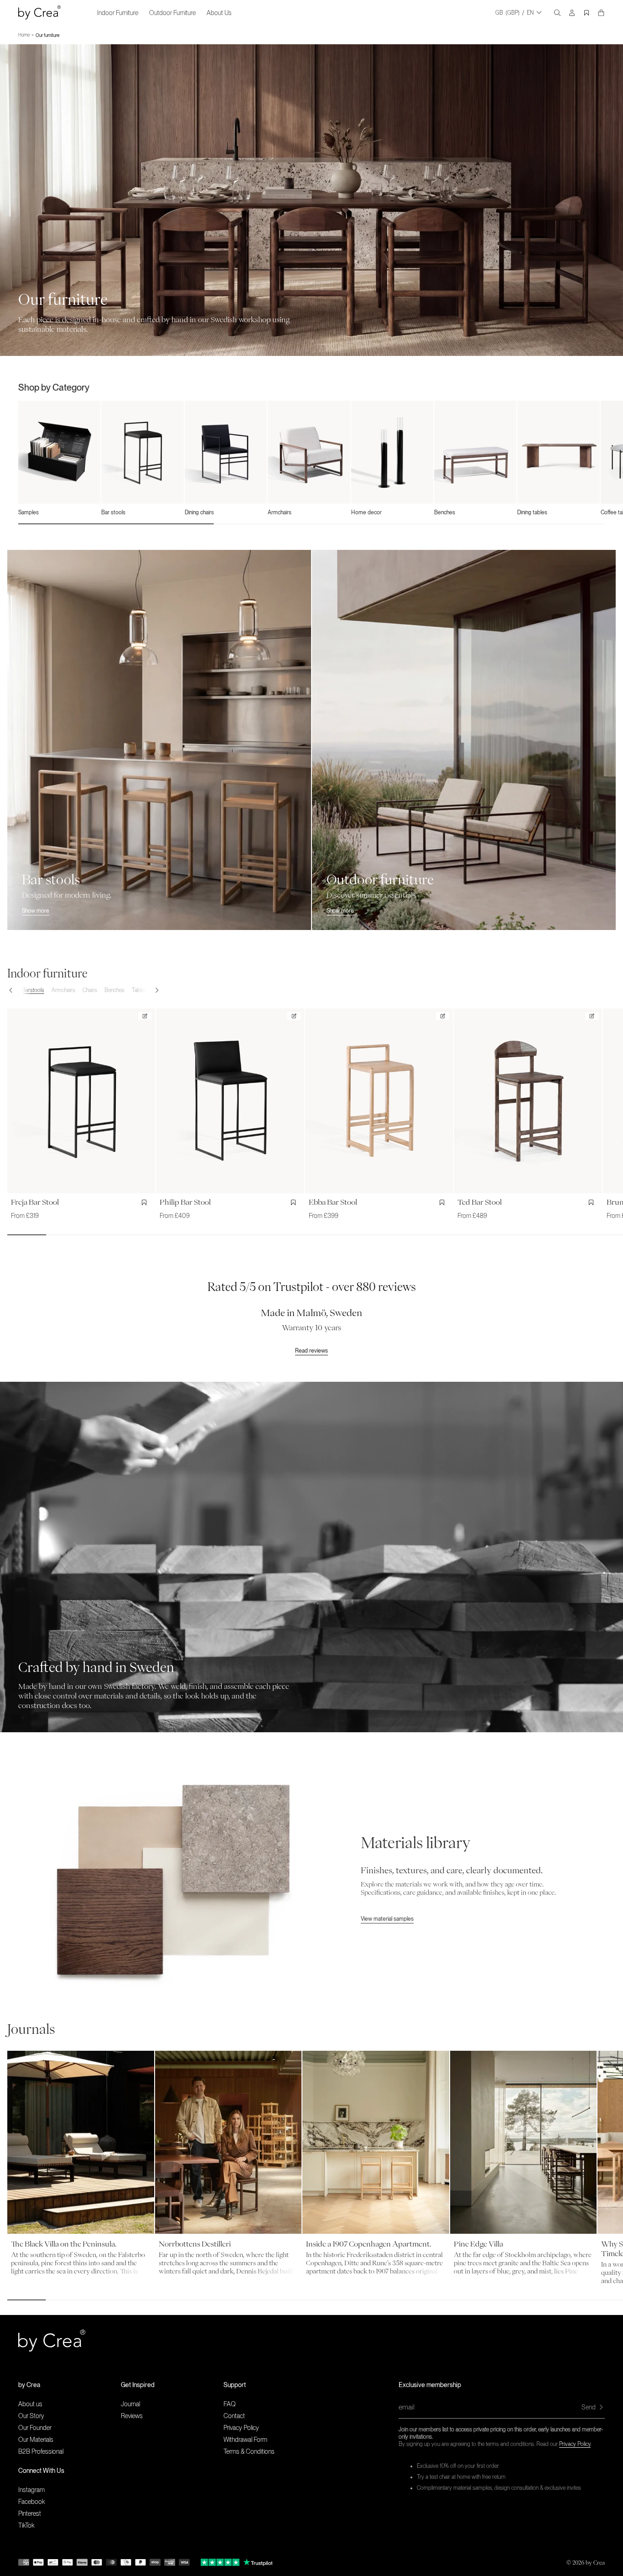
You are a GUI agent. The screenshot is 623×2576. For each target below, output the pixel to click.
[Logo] (39, 13)
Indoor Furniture (118, 13)
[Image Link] (174, 1881)
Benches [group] (114, 990)
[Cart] (601, 13)
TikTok (26, 2525)
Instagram (31, 2490)
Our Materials (36, 2440)
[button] (15, 990)
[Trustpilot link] (220, 2562)
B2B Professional (41, 2451)
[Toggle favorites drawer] (587, 13)
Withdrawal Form (245, 2440)
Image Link (14, 1386)
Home (24, 35)
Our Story (31, 2416)
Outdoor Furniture (172, 13)
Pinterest (30, 2513)
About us (30, 2404)
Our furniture (47, 35)
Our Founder (35, 2428)
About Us (219, 13)
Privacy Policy (575, 2444)
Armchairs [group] (63, 990)
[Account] (572, 13)
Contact (234, 2416)
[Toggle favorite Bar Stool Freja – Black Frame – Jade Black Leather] (146, 1202)
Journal (130, 2404)
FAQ (230, 2404)
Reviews (132, 2416)
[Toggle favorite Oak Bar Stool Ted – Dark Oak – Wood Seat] (593, 1202)
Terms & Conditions (249, 2451)
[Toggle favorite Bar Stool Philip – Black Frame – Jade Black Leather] (295, 1202)
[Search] (557, 13)
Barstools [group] (33, 990)
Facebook (31, 2502)
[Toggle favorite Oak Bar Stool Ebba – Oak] (444, 1202)
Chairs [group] (90, 990)
